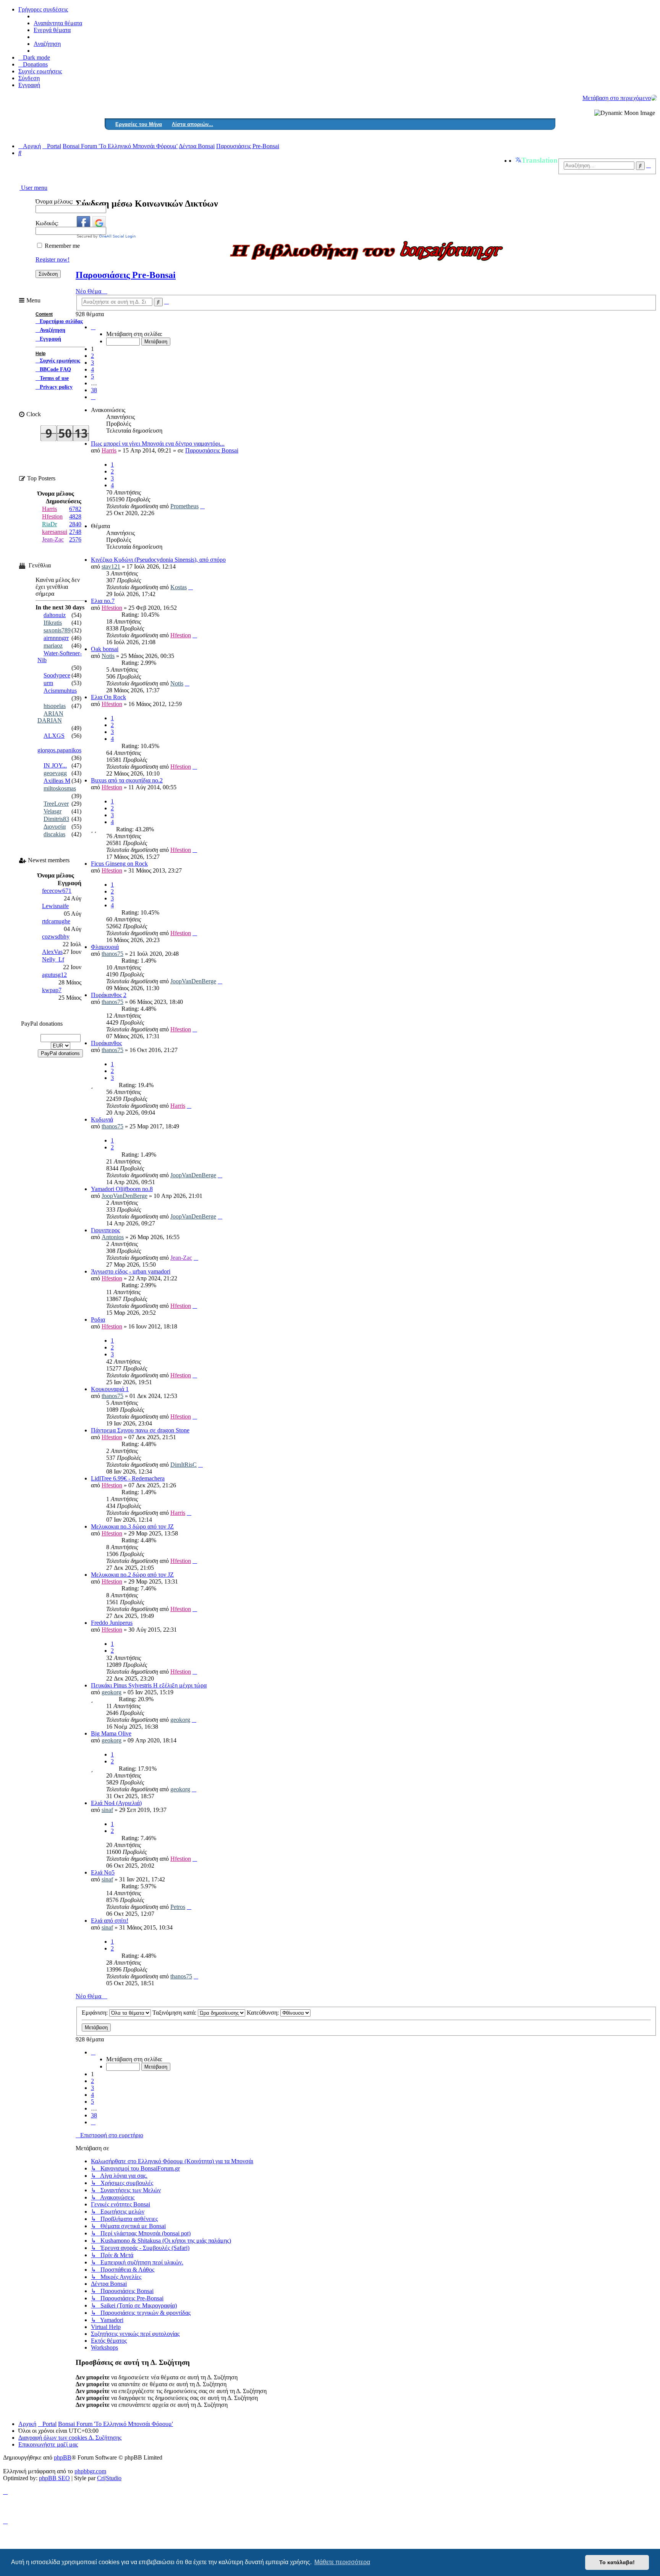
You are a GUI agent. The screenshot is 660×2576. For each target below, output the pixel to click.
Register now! (53, 259)
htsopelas (55, 706)
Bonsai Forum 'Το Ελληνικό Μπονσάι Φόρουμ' (116, 2424)
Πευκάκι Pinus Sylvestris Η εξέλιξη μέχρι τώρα (149, 1685)
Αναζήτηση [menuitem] (47, 44)
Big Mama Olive (111, 1733)
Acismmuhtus (60, 691)
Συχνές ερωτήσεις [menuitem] (40, 71)
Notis (108, 656)
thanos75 (112, 954)
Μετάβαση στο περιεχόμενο (617, 98)
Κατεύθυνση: (264, 2013)
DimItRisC (184, 1465)
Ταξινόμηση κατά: (175, 2013)
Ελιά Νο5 (103, 1872)
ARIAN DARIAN (50, 717)
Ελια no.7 (103, 601)
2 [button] (92, 356)
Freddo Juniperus (112, 1623)
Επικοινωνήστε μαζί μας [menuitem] (48, 2444)
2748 (75, 532)
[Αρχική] (654, 98)
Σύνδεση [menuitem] (29, 78)
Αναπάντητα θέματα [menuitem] (58, 23)
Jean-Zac (181, 1258)
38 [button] (94, 390)
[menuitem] (33, 64)
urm (48, 683)
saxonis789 (57, 630)
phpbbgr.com (90, 2471)
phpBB (63, 2457)
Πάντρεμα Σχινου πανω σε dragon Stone (140, 1430)
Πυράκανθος (106, 1043)
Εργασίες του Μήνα (139, 124)
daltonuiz (55, 615)
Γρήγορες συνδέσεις (43, 9)
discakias (54, 834)
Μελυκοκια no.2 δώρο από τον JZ (132, 1575)
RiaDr (49, 524)
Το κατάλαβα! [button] (617, 2562)
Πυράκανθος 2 (109, 995)
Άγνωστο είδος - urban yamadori (131, 1271)
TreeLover (56, 804)
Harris (109, 450)
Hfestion (112, 608)
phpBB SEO (54, 2478)
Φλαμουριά (105, 947)
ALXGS (54, 736)
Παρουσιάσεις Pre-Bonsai (126, 275)
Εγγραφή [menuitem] (29, 85)
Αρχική (27, 2424)
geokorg (112, 1692)
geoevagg (55, 773)
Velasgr (53, 811)
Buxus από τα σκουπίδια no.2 (127, 780)
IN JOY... (55, 765)
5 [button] (92, 376)
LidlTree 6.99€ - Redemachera (128, 1478)
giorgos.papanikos (59, 750)
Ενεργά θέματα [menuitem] (52, 30)
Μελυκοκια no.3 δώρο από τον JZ (132, 1526)
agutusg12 (54, 975)
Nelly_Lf (53, 959)
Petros (178, 1907)
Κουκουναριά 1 (110, 1389)
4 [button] (92, 369)
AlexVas (52, 952)
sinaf (107, 1810)
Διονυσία (55, 827)
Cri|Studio (109, 2478)
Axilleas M (57, 781)
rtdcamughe (56, 921)
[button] (93, 327)
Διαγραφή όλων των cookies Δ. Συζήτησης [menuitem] (70, 2438)
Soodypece (57, 675)
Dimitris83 (56, 819)
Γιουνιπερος (105, 1230)
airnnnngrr (56, 638)
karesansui (55, 532)
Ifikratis (53, 623)
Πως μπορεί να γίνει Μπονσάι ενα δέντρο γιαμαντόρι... (158, 444)
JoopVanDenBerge (193, 981)
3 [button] (92, 363)
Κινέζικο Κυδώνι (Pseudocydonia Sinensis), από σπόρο (158, 560)
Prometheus (184, 506)
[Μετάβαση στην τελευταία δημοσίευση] (202, 506)
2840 (75, 524)
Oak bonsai (105, 649)
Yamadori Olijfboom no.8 (122, 1189)
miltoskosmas (60, 788)
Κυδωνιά (102, 1119)
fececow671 (57, 891)
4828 (75, 516)
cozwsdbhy (56, 937)
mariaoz (53, 646)
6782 (75, 509)
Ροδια (98, 1320)
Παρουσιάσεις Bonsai (212, 450)
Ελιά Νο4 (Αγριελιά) (116, 1803)
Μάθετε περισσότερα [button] (342, 2562)
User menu (33, 188)
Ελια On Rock (108, 697)
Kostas (179, 587)
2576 (75, 539)
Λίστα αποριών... (192, 124)
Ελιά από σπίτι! (110, 1921)
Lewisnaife (55, 906)
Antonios (113, 1237)
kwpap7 (52, 990)
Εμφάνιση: (95, 2013)
